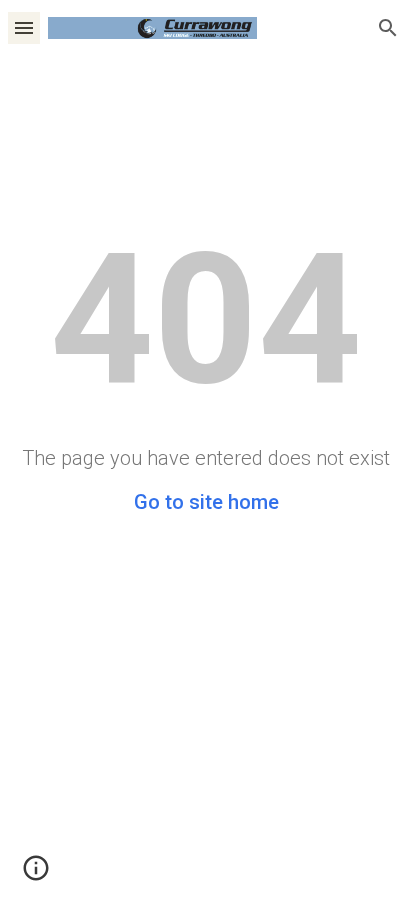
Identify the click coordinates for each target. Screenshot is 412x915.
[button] (24, 27)
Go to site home (206, 502)
